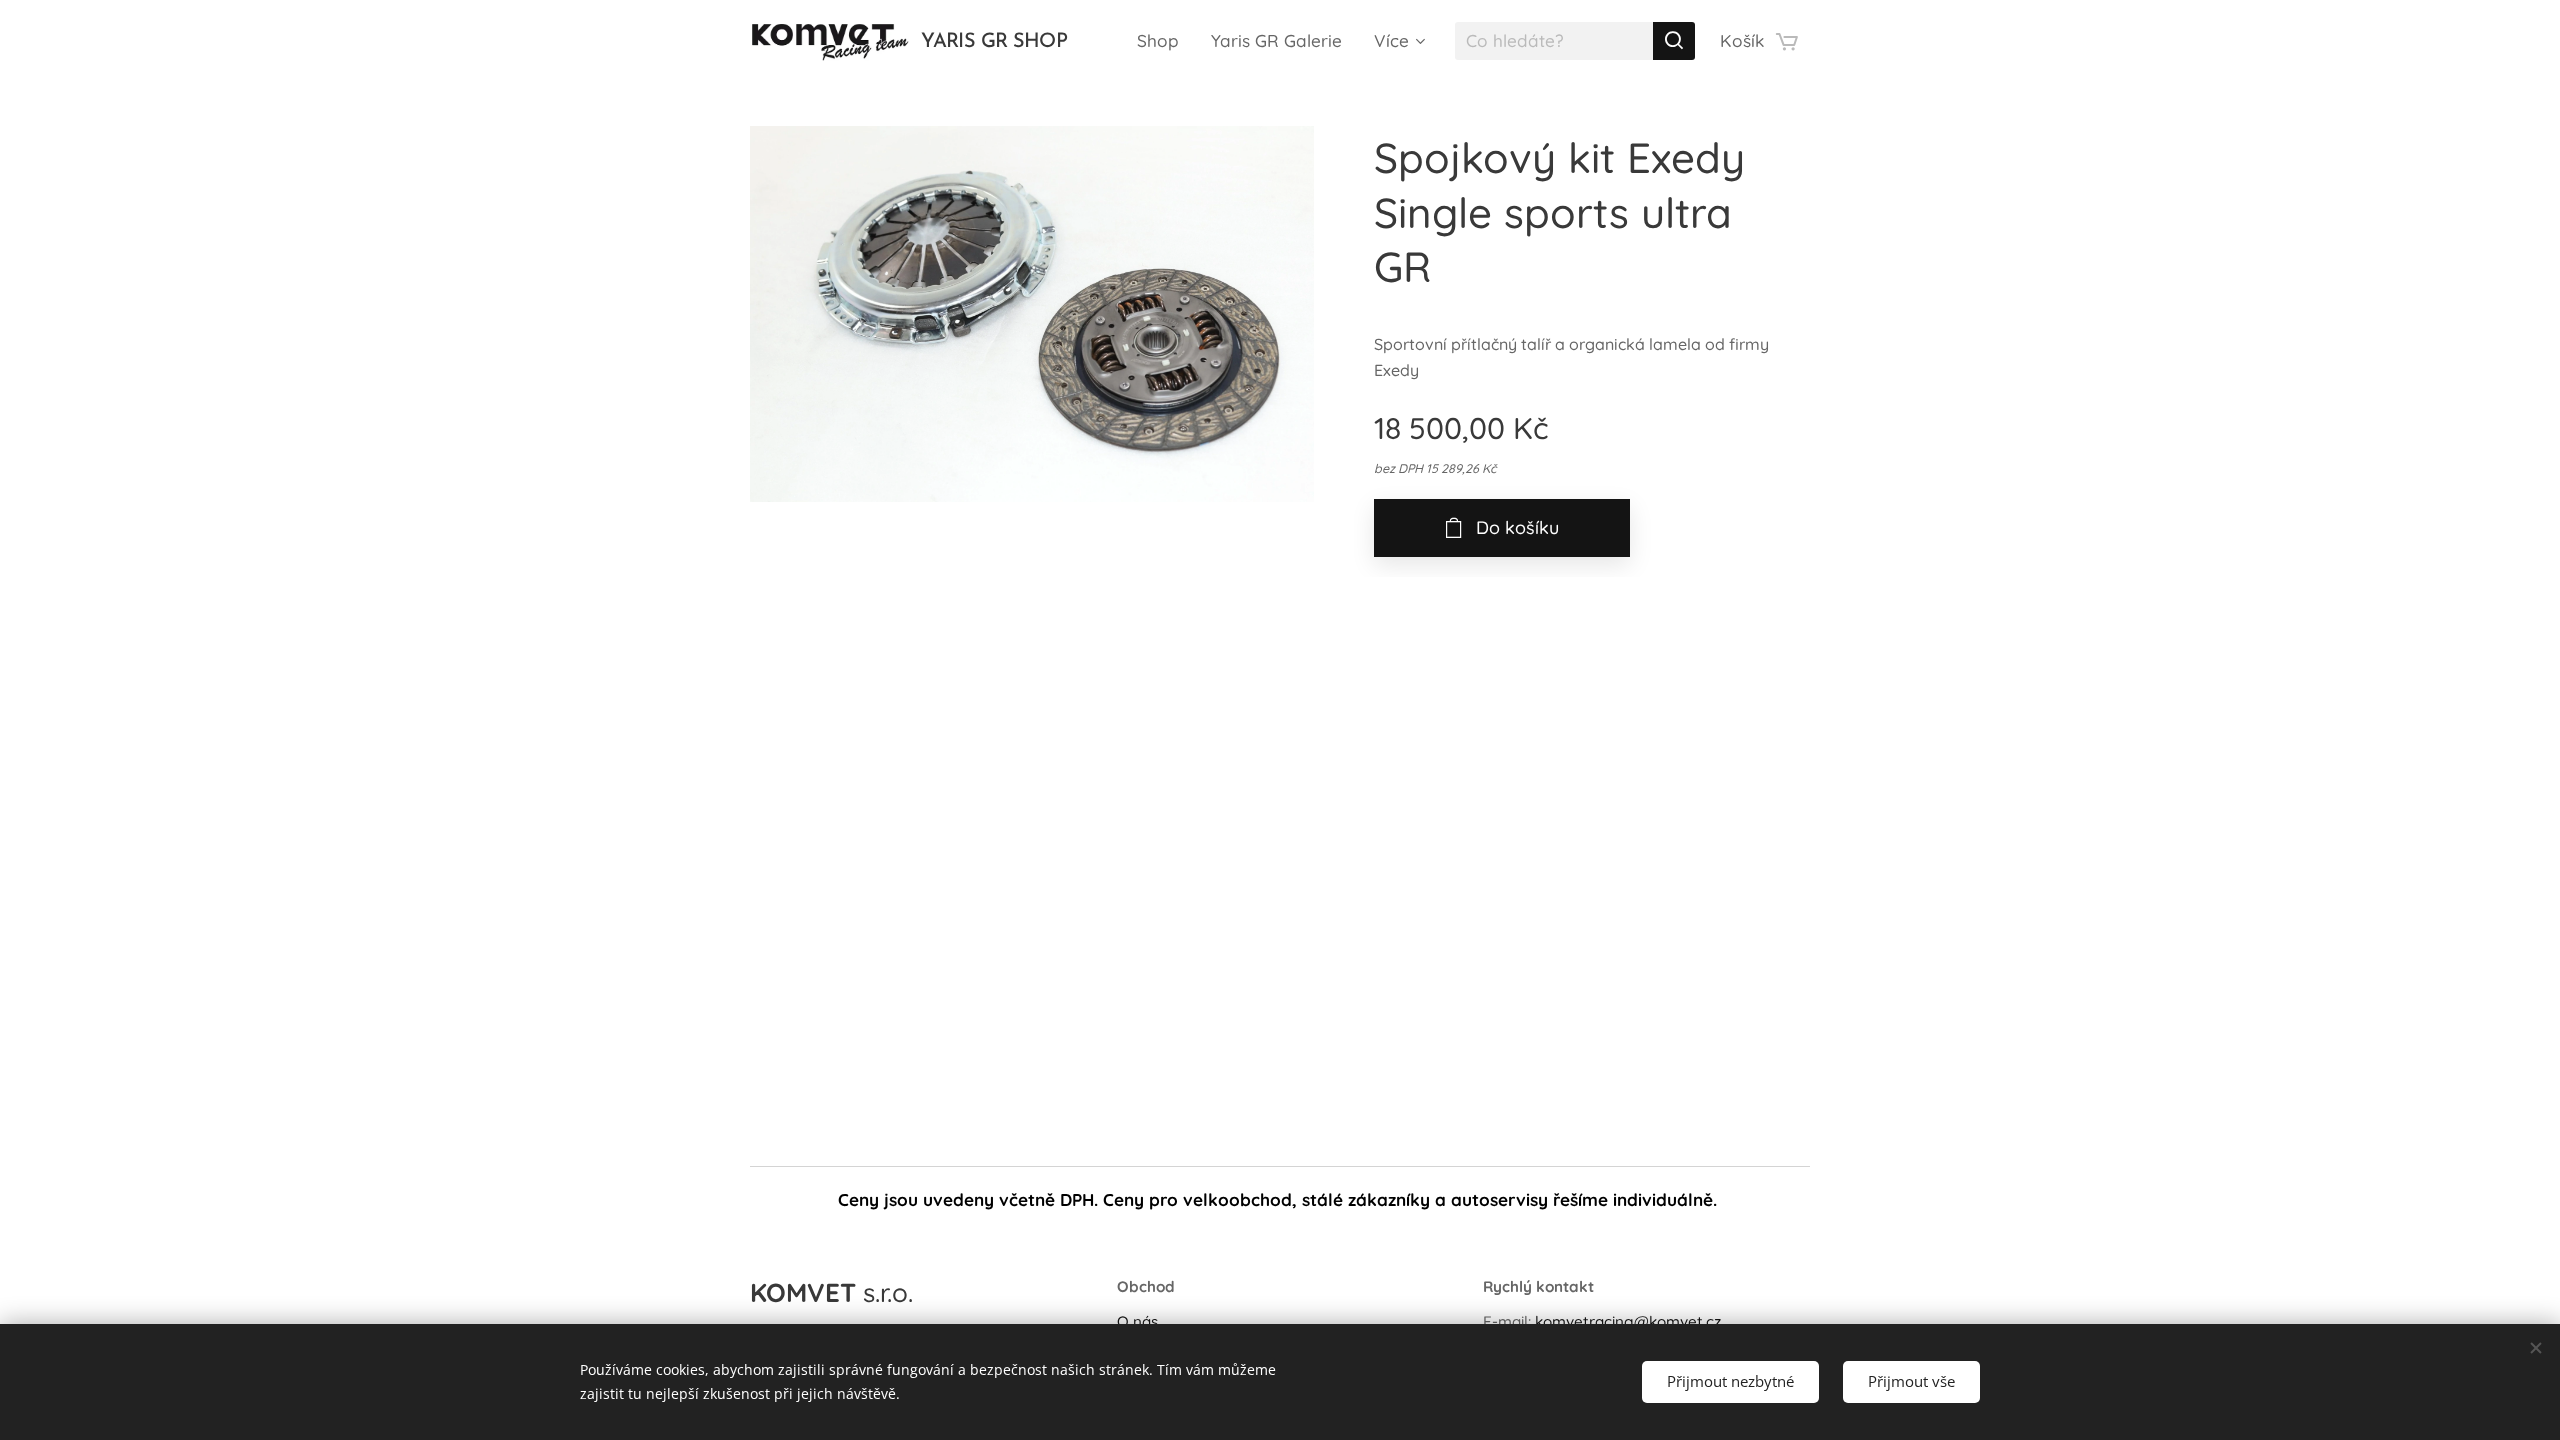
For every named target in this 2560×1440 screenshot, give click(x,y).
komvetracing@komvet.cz (1628, 1321)
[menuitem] (1163, 41)
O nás (1137, 1321)
